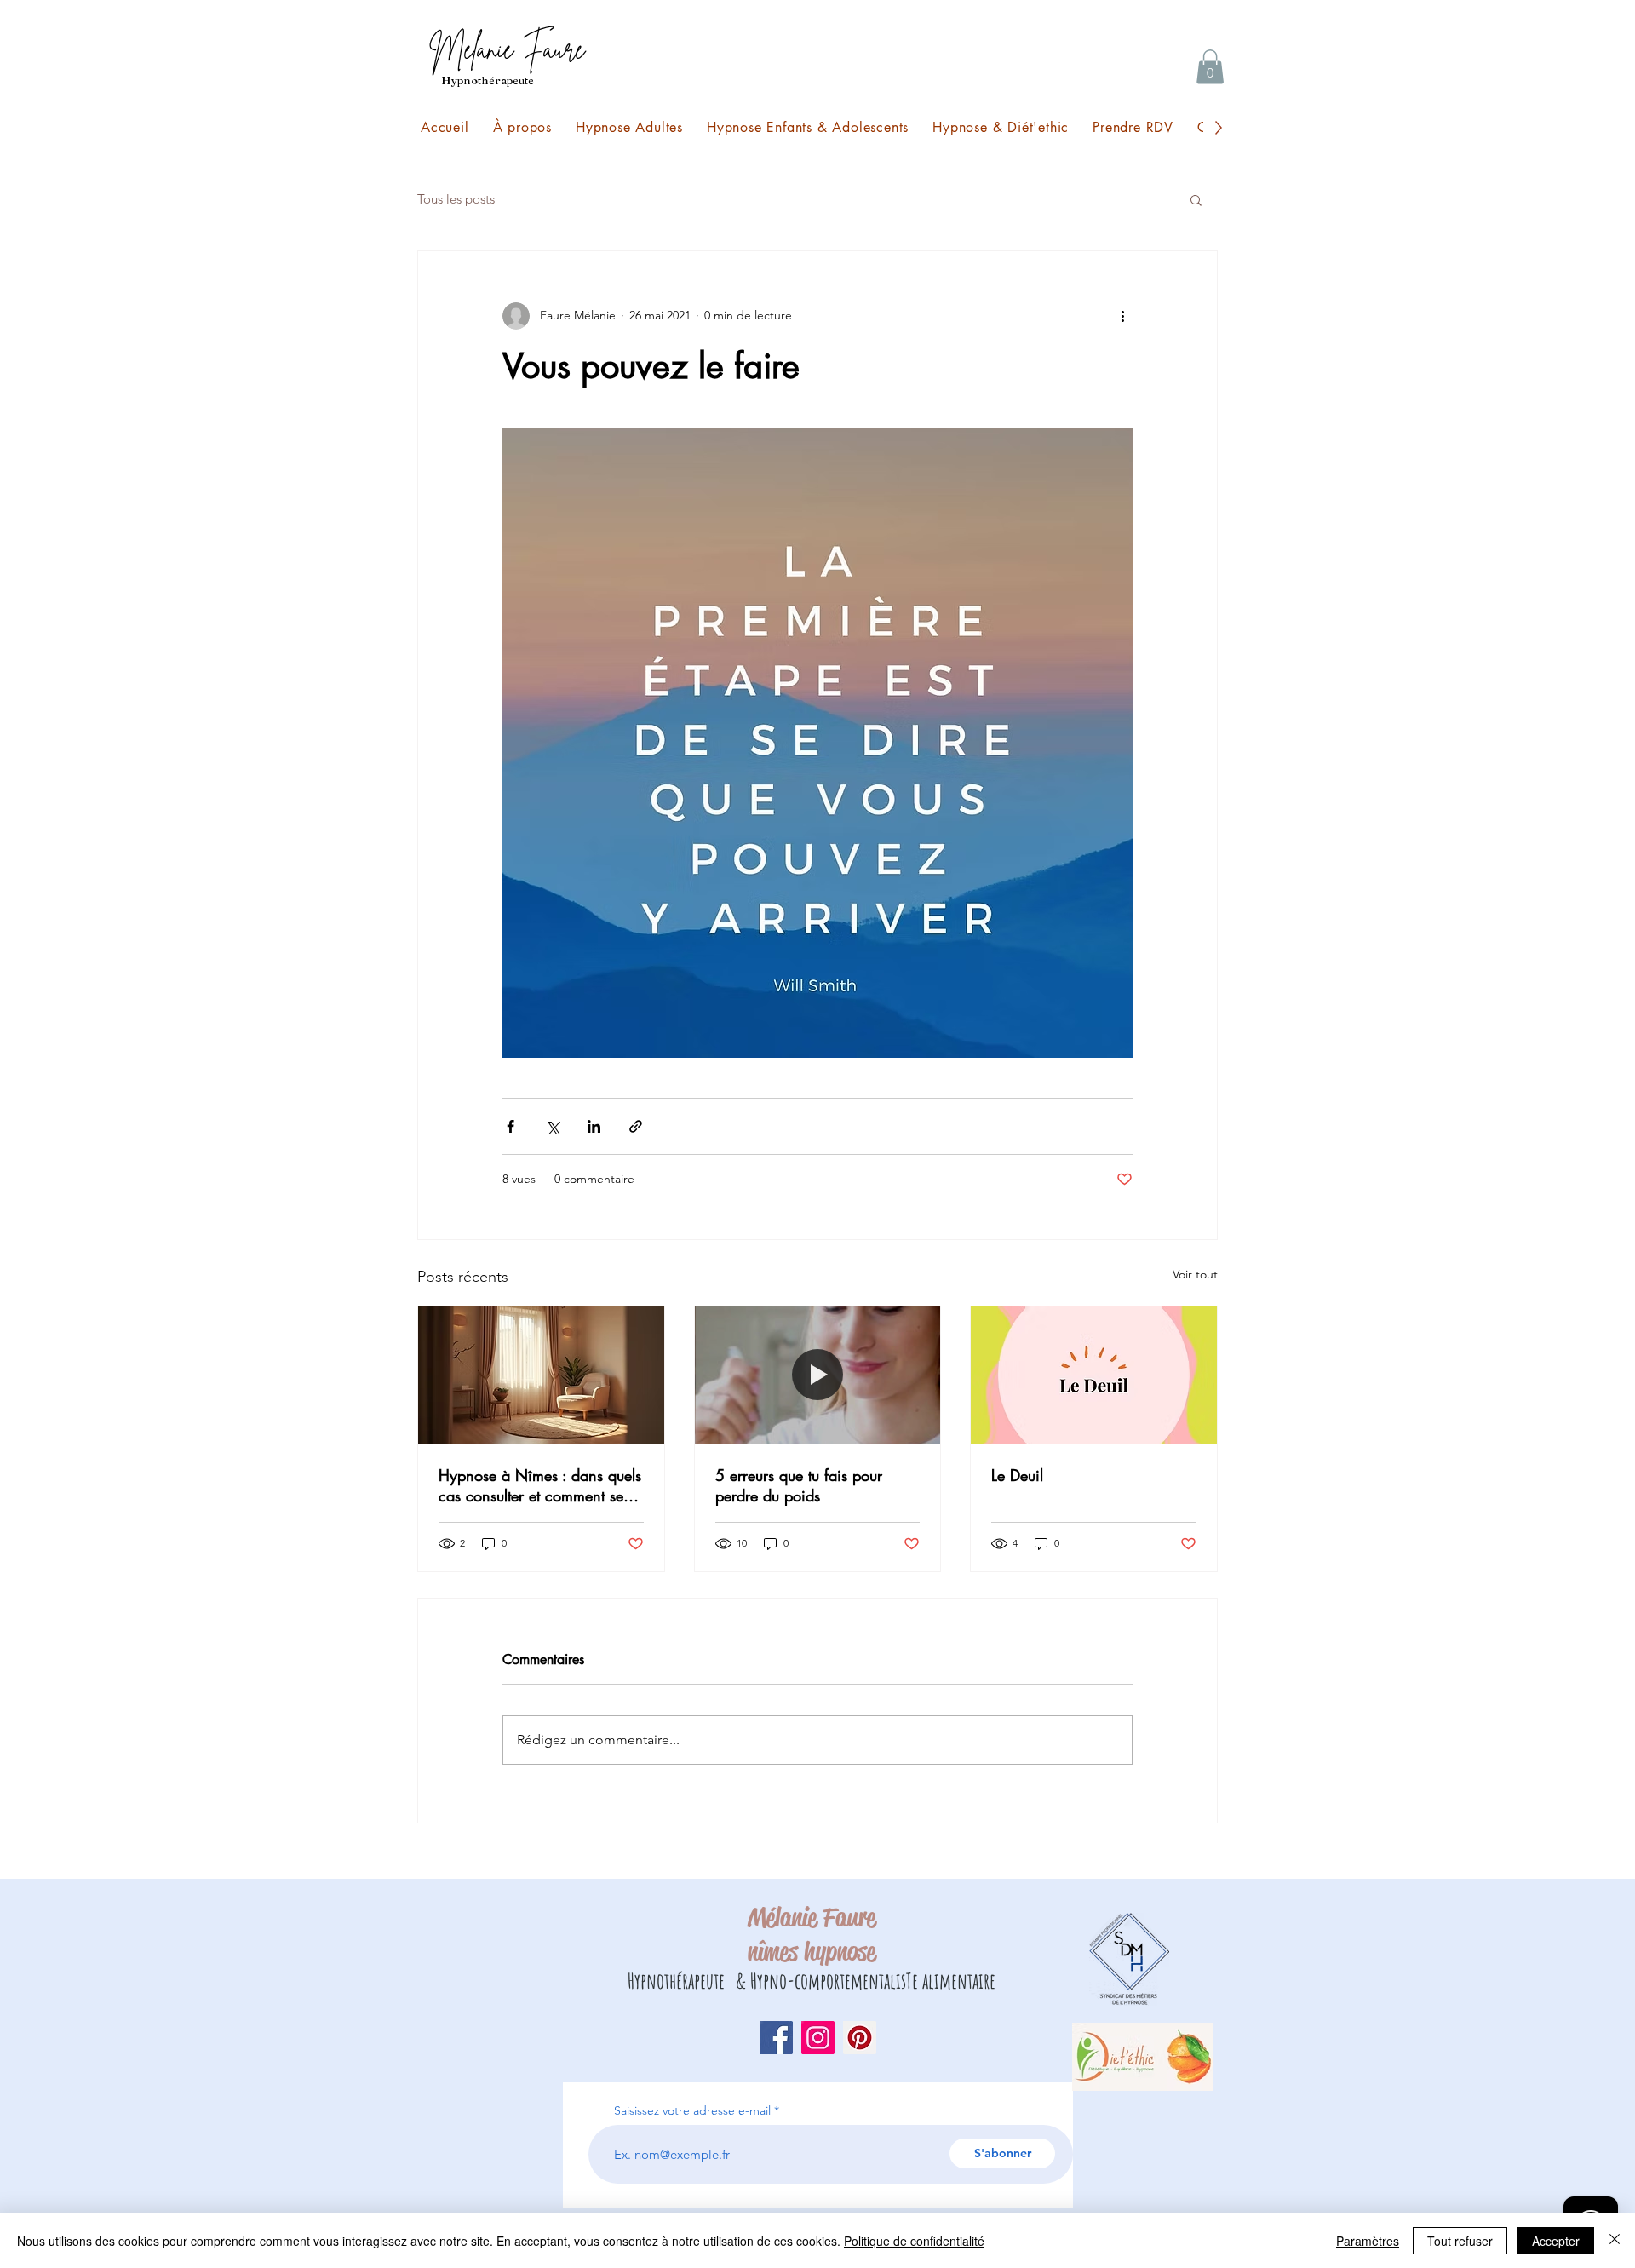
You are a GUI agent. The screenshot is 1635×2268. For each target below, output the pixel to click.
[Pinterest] (860, 2038)
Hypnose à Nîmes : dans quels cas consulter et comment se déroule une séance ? (540, 1485)
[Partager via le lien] (636, 1126)
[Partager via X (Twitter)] (552, 1126)
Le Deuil (1017, 1475)
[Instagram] (818, 2038)
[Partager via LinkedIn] (594, 1126)
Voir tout (1195, 1274)
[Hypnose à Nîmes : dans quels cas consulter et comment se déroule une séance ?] (541, 1375)
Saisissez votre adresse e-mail (692, 2110)
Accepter (1556, 2241)
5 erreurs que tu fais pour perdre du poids (799, 1485)
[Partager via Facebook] (511, 1126)
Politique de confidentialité (914, 2241)
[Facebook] (776, 2038)
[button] (1210, 67)
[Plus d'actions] (1122, 316)
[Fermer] (1615, 2241)
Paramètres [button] (1368, 2241)
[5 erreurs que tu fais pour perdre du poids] (818, 1375)
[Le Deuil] (1094, 1375)
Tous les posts (456, 199)
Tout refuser (1460, 2241)
